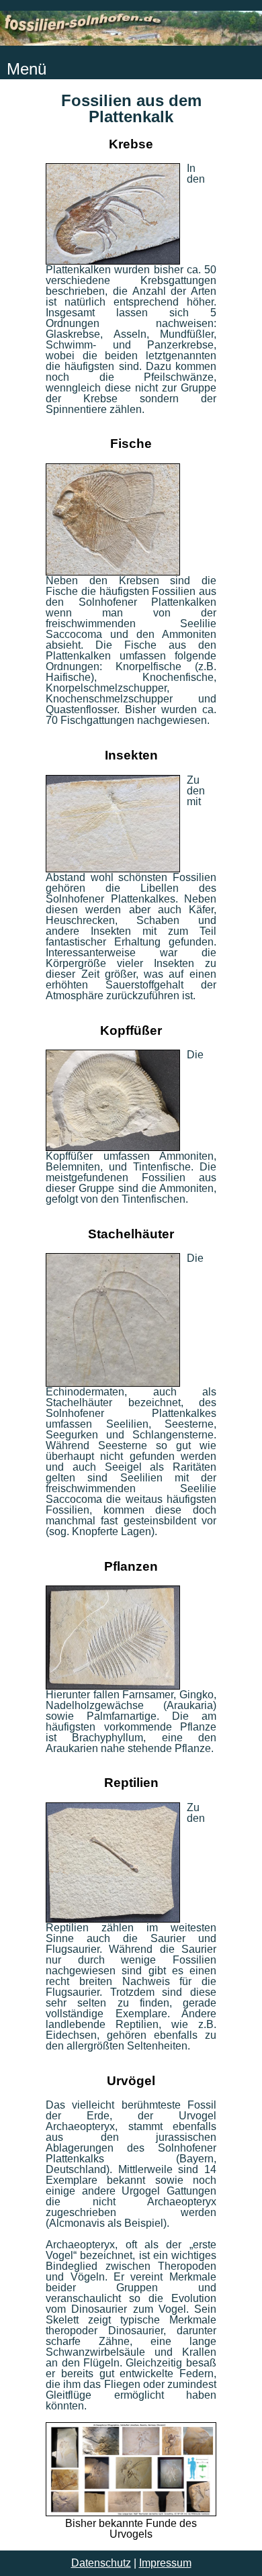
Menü (27, 69)
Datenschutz (101, 2563)
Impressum (165, 2563)
